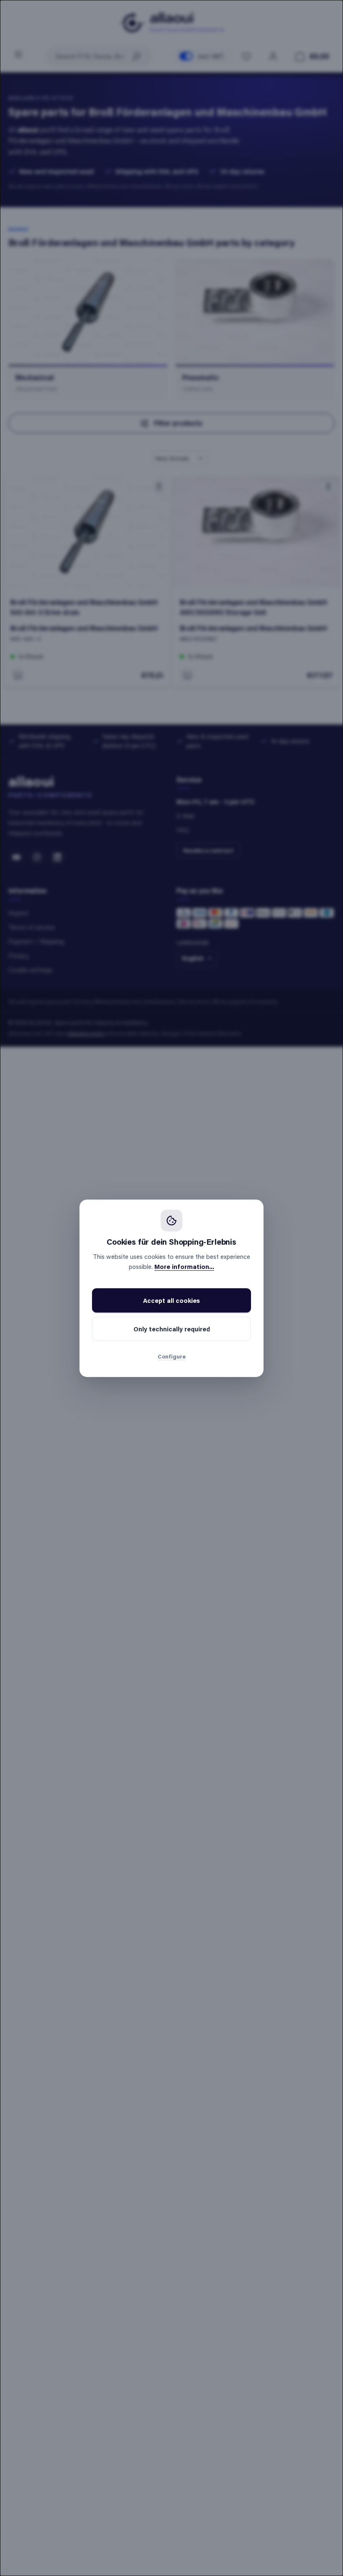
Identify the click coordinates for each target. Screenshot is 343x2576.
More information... (184, 1266)
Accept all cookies (171, 1300)
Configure (172, 1356)
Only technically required (172, 1329)
